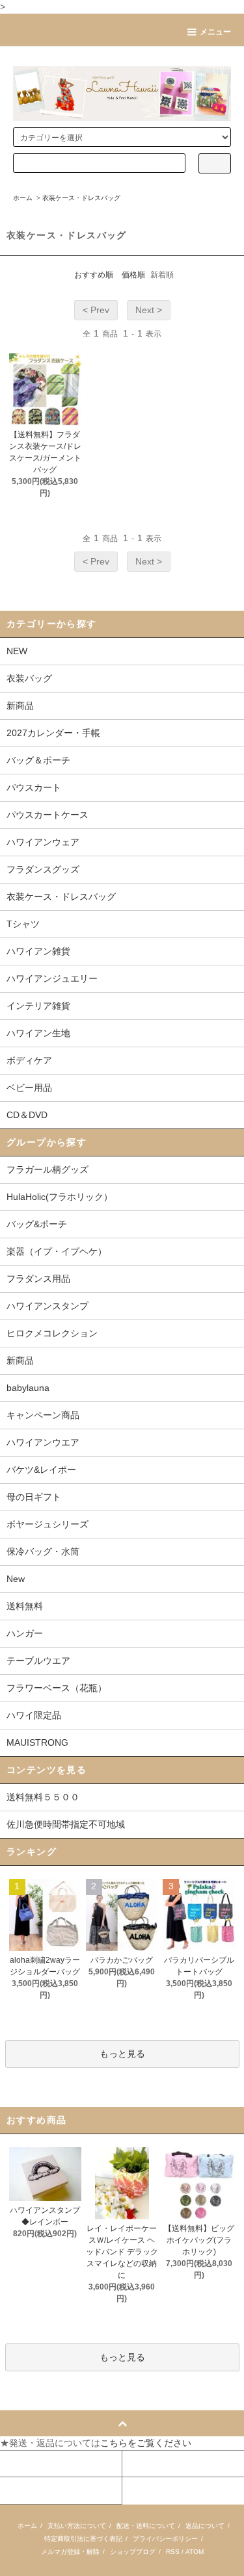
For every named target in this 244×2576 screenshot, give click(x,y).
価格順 (133, 275)
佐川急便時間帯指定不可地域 (66, 1824)
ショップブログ (133, 2552)
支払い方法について (77, 2526)
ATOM (195, 2552)
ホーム (23, 198)
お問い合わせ (28, 2490)
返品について (205, 2526)
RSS (173, 2552)
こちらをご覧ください (146, 2443)
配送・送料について (146, 2526)
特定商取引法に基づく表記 (83, 2539)
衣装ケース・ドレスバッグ (81, 198)
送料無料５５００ (43, 1797)
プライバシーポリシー (165, 2539)
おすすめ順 (94, 275)
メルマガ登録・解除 (70, 2552)
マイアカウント (32, 2464)
